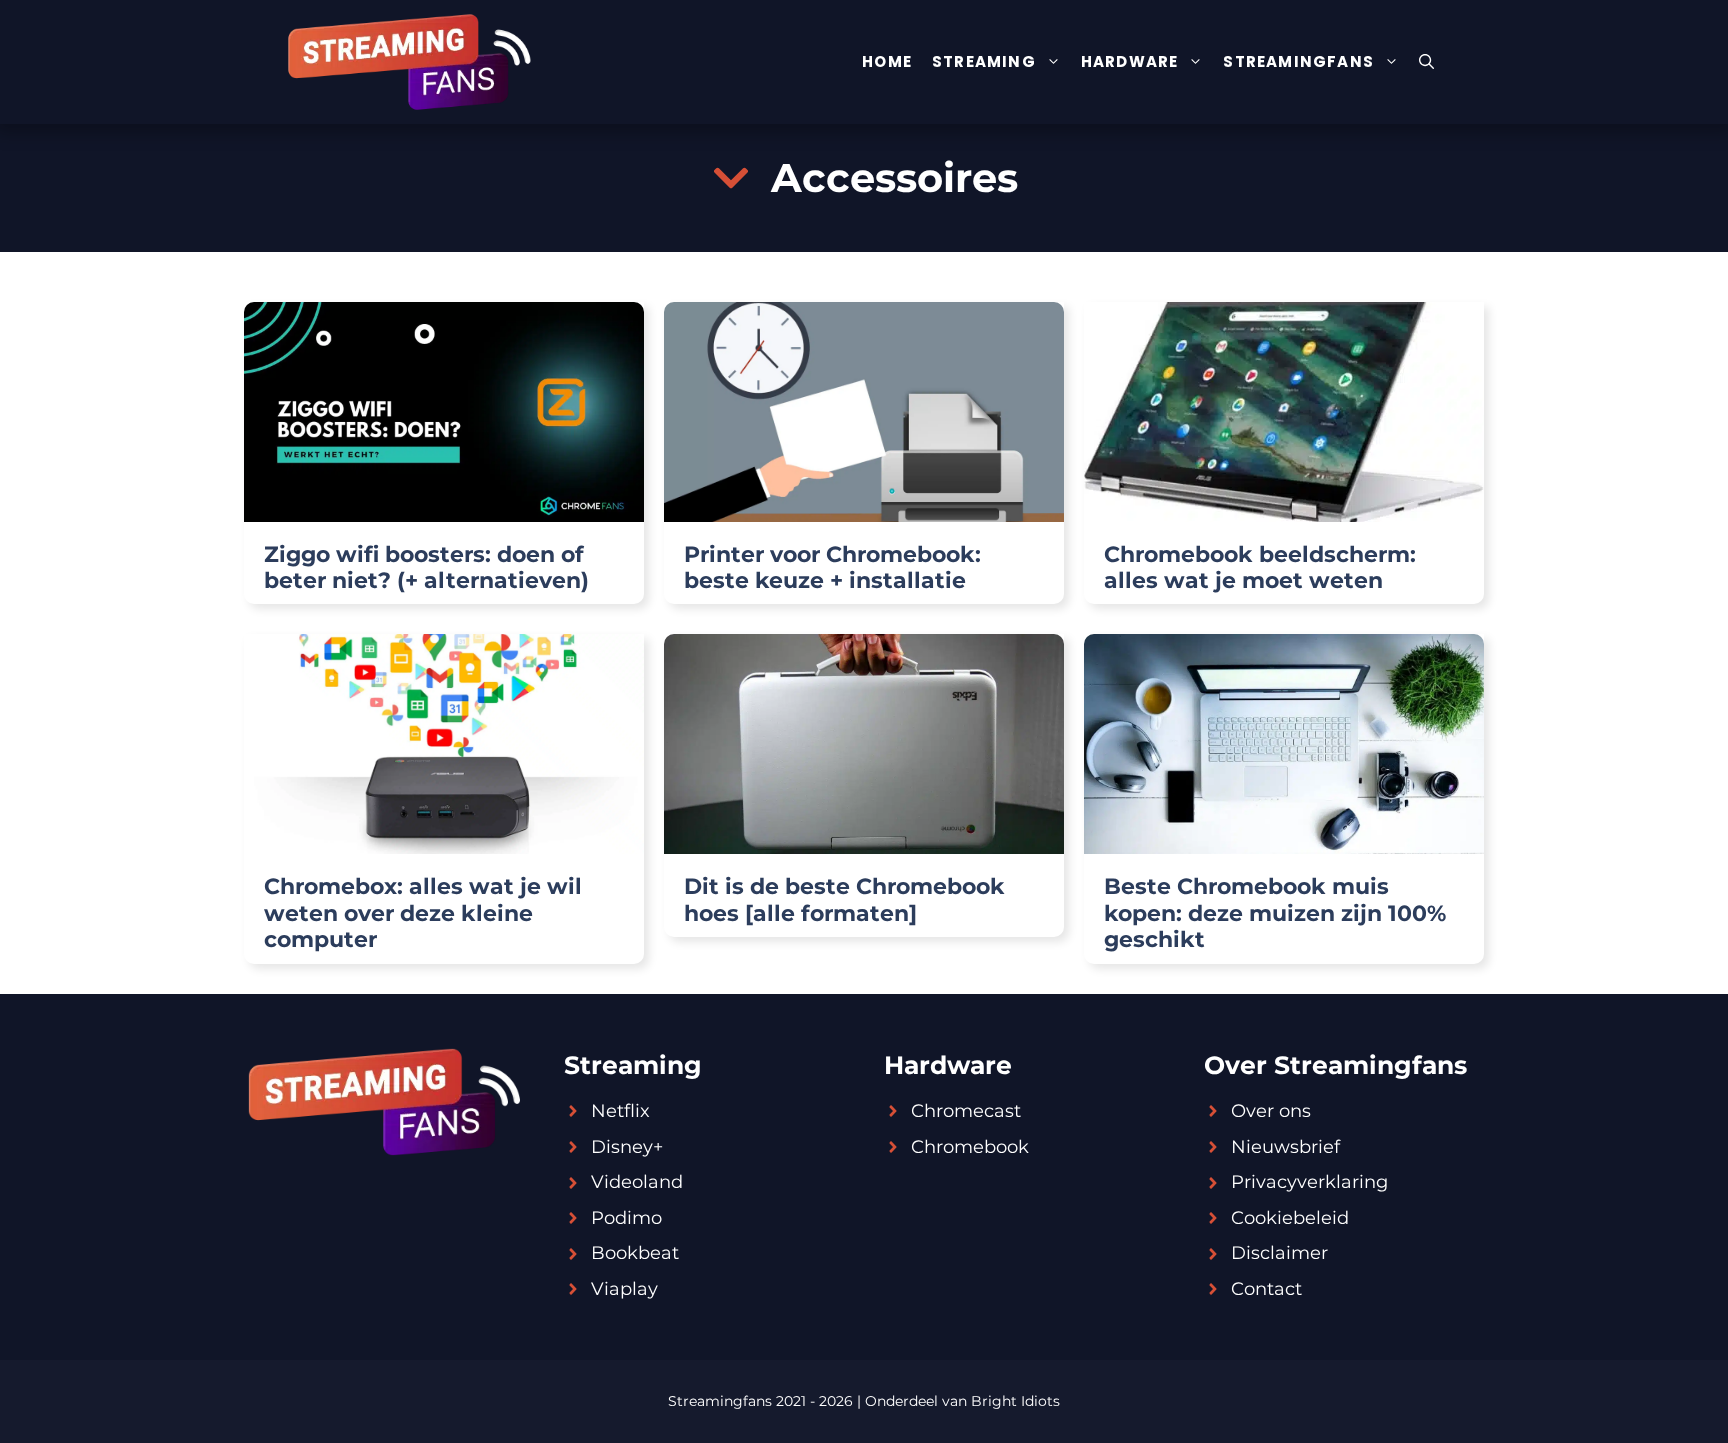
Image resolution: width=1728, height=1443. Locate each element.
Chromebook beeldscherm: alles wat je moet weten (1260, 567)
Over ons (1271, 1111)
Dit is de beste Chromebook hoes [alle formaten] (844, 899)
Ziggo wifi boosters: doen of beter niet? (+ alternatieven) (426, 567)
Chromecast (966, 1111)
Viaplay (624, 1289)
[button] (1426, 62)
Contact (1266, 1289)
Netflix (620, 1111)
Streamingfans (1298, 61)
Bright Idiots (1015, 1401)
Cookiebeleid (1290, 1218)
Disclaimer (1279, 1253)
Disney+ (627, 1147)
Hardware (1130, 61)
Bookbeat (635, 1253)
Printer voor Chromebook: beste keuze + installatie (832, 567)
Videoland (637, 1182)
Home (887, 61)
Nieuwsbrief (1285, 1147)
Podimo (626, 1218)
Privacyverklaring (1309, 1182)
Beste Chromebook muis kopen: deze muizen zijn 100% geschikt (1275, 913)
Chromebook (970, 1147)
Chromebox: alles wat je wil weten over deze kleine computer (423, 913)
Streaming (984, 61)
